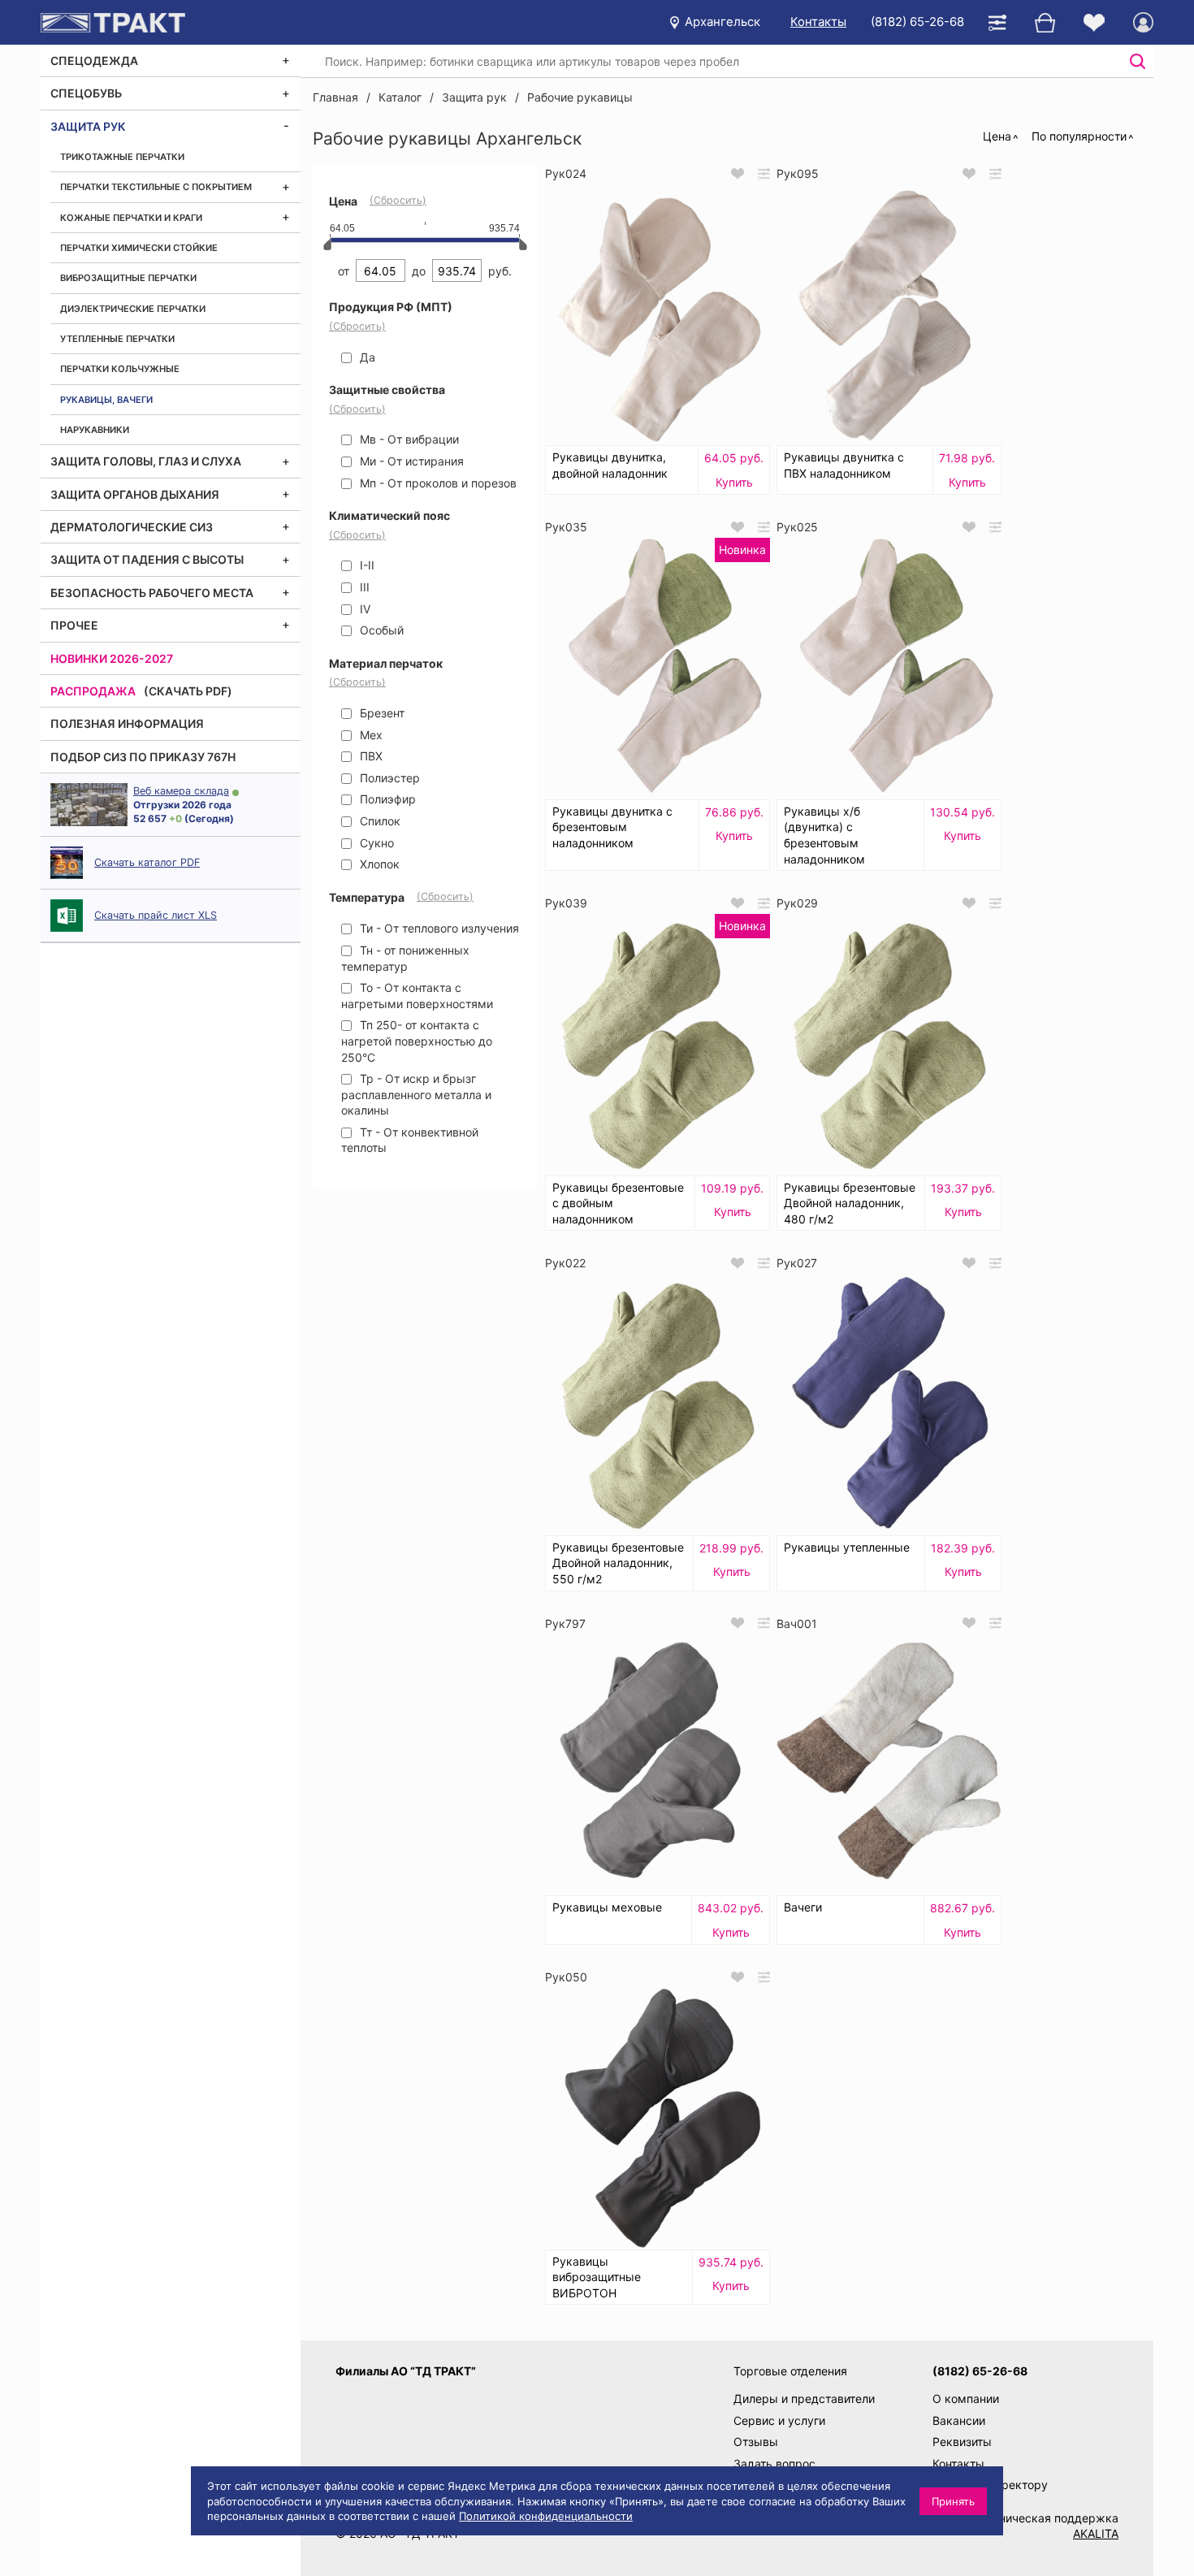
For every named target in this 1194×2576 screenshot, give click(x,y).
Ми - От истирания (410, 461)
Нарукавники (95, 430)
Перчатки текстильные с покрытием (156, 187)
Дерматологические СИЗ (132, 527)
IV (363, 609)
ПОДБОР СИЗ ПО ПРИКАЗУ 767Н (143, 757)
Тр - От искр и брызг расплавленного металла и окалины (416, 1094)
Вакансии (959, 2420)
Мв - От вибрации (408, 439)
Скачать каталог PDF (147, 862)
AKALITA (1096, 2533)
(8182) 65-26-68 (917, 22)
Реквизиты (962, 2442)
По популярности (1079, 136)
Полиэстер (388, 778)
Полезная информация (127, 723)
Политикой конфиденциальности (546, 2516)
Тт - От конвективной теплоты (410, 1140)
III (363, 587)
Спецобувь (86, 93)
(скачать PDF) (188, 691)
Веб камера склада (181, 791)
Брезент (381, 713)
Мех (370, 735)
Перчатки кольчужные (120, 369)
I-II (366, 565)
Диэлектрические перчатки (133, 309)
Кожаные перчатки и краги (131, 218)
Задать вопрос (774, 2463)
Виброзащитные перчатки (128, 278)
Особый (380, 630)
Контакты (818, 22)
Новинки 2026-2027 (112, 658)
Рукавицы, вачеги (106, 400)
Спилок (379, 821)
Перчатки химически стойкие (139, 248)
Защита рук (88, 126)
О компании (966, 2398)
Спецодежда (94, 61)
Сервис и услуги (779, 2420)
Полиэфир (386, 799)
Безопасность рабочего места (152, 593)
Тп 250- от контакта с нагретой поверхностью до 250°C (417, 1041)
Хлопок (378, 864)
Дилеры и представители (804, 2398)
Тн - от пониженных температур (405, 958)
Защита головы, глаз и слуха (146, 461)
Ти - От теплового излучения (438, 928)
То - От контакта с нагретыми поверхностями (417, 996)
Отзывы (756, 2442)
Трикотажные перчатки (122, 157)
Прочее (74, 625)
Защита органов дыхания (135, 494)
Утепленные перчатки (117, 339)
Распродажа (93, 691)
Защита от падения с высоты (147, 559)
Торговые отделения (790, 2371)
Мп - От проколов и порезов (437, 483)
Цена (997, 136)
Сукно (375, 843)
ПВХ (370, 756)
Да (366, 357)
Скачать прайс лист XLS (156, 915)
